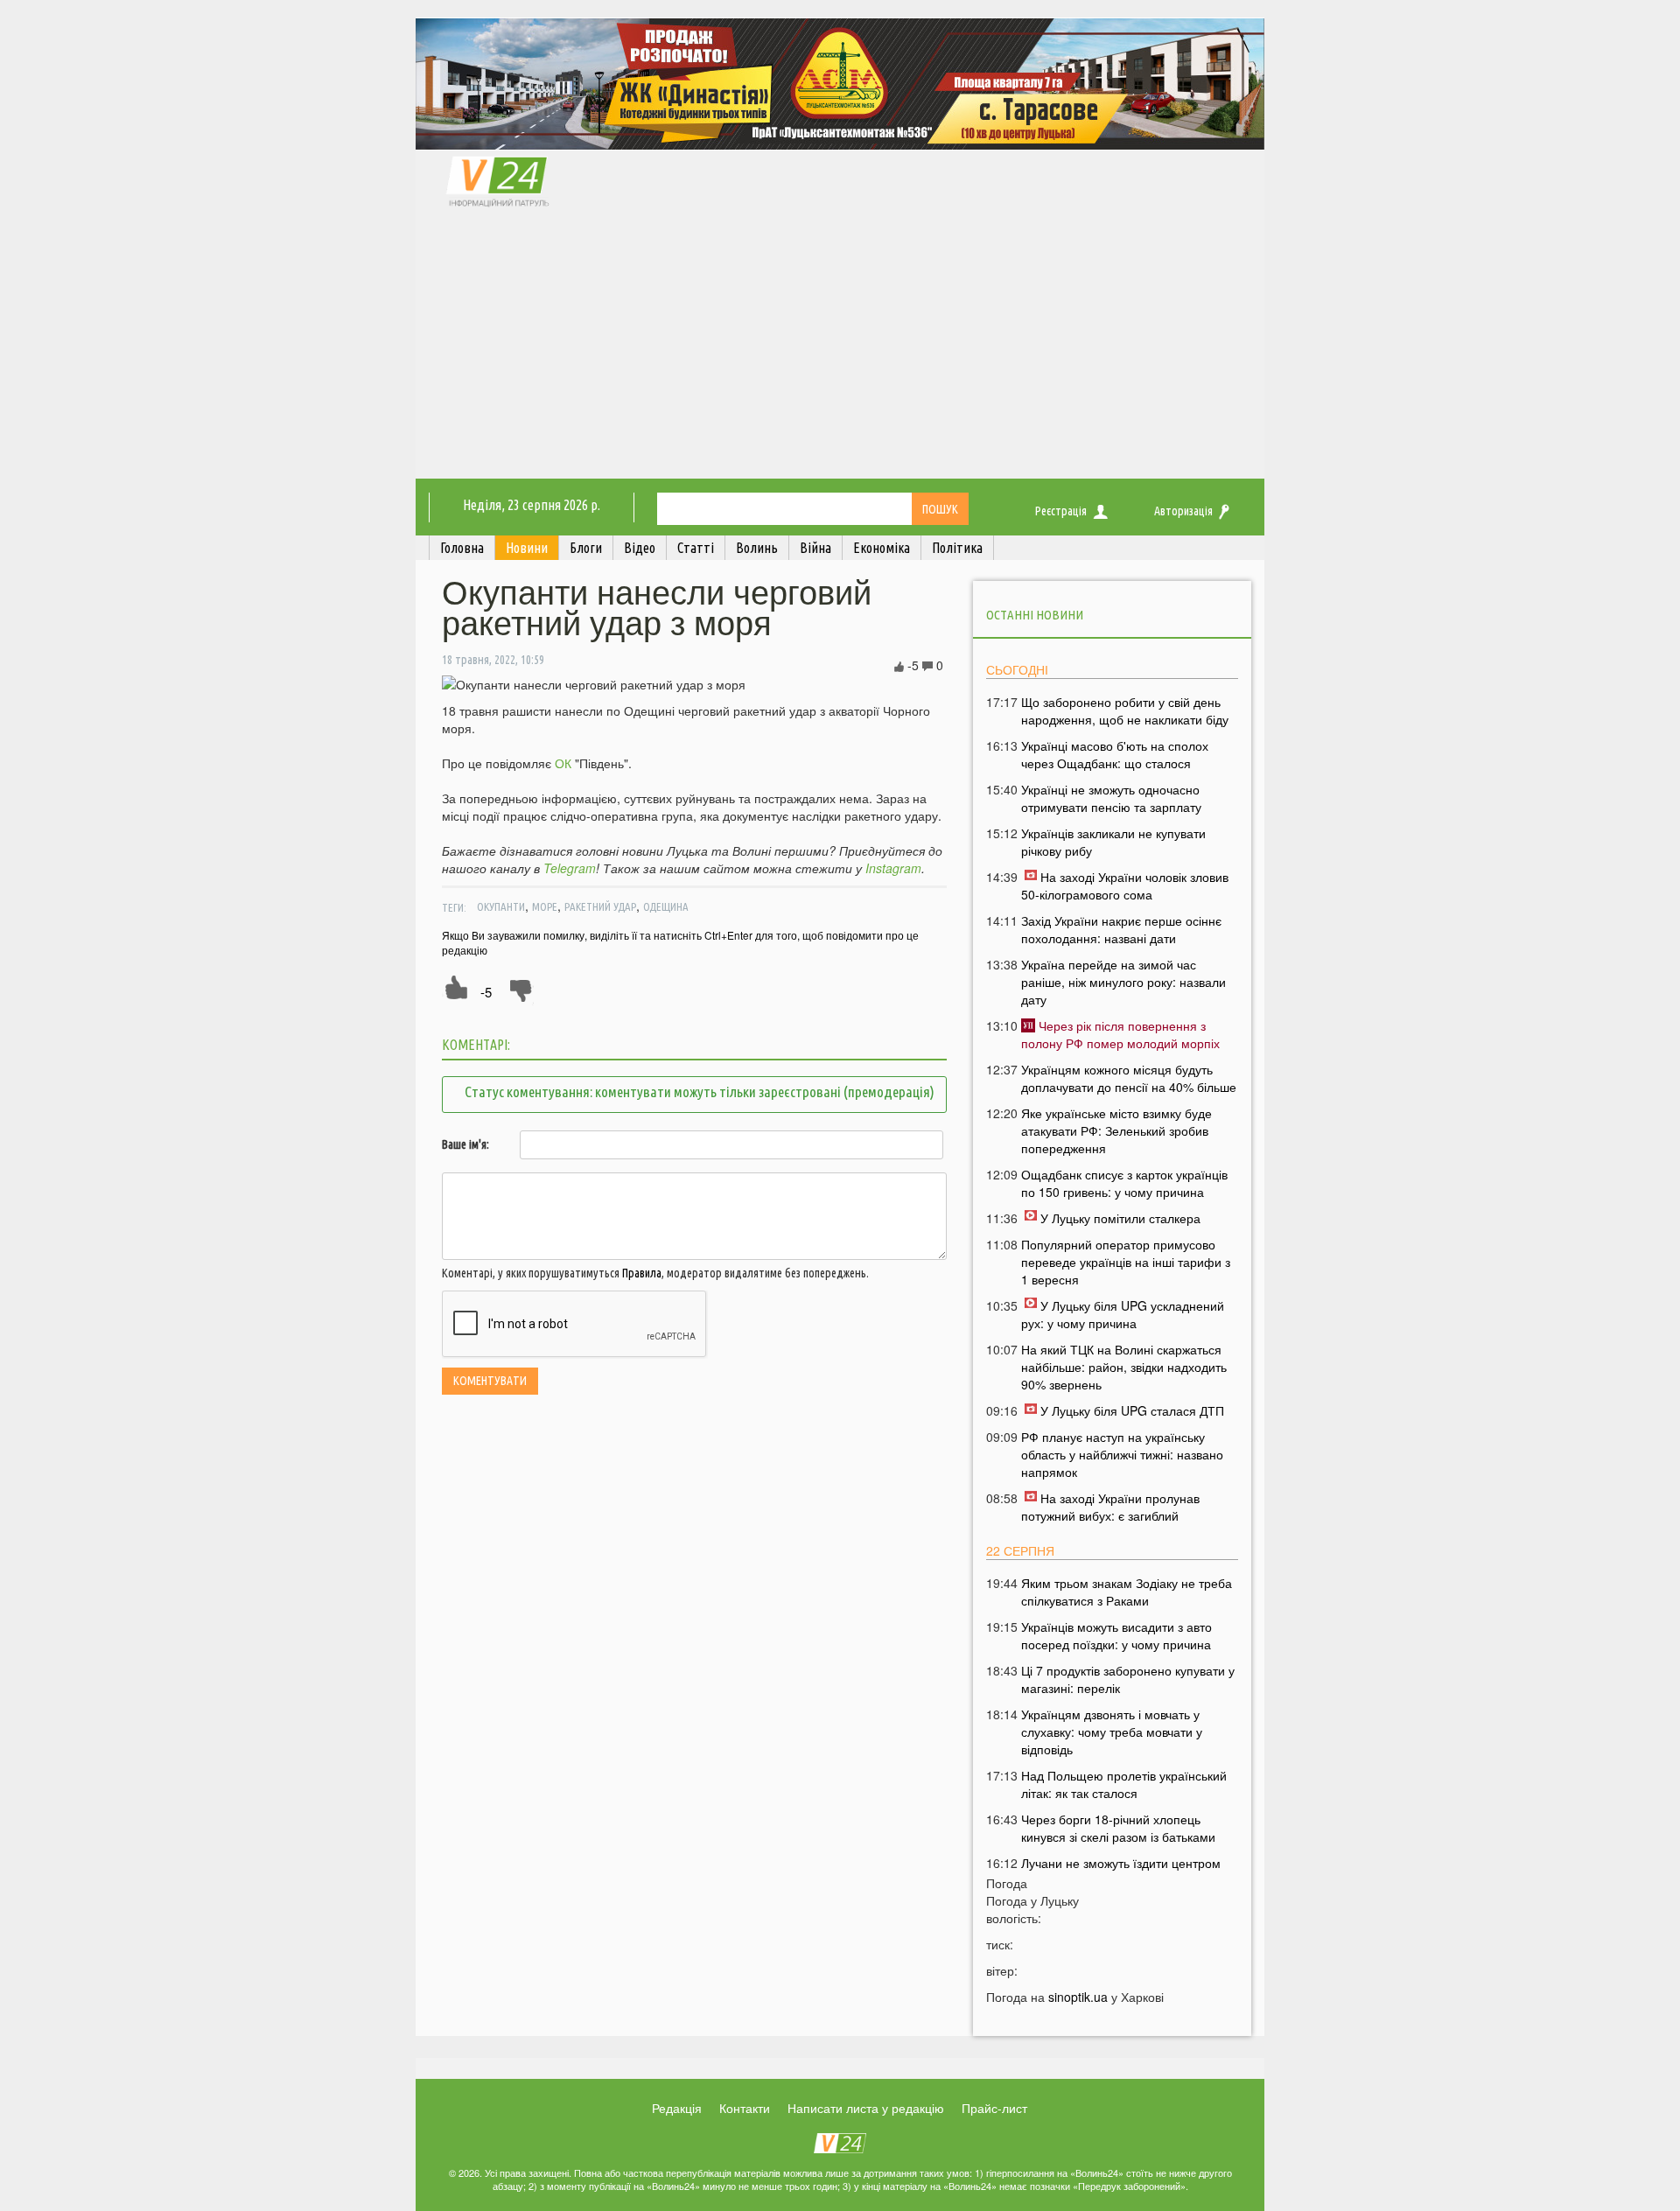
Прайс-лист (994, 2108)
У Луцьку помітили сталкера (1120, 1218)
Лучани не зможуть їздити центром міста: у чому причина (1121, 1872)
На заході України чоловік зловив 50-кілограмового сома (1125, 885)
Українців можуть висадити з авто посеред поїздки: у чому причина (1116, 1635)
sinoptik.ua (1078, 1997)
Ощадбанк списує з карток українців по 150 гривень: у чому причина (1124, 1183)
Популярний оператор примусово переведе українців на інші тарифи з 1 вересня (1126, 1262)
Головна (462, 548)
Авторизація (1183, 511)
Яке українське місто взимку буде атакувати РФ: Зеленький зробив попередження (1116, 1130)
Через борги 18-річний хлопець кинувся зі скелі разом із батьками (1118, 1828)
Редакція (677, 2108)
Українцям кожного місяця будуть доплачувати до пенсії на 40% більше (1129, 1078)
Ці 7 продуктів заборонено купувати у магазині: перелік (1128, 1679)
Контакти (745, 2108)
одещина (666, 906)
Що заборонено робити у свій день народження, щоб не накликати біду (1125, 710)
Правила (642, 1273)
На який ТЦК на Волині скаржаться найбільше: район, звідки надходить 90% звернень (1124, 1367)
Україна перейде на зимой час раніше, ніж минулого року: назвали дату (1123, 982)
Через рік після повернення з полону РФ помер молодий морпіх (1120, 1034)
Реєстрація (1061, 511)
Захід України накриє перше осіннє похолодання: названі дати (1121, 929)
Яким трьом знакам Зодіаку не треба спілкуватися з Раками (1127, 1592)
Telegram (570, 868)
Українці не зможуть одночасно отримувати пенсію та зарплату (1111, 798)
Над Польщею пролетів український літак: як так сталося (1124, 1784)
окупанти (501, 906)
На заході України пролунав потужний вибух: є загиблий (1110, 1507)
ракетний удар (600, 906)
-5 (486, 992)
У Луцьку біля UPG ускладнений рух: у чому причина (1123, 1314)
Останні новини (1035, 615)
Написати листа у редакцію (866, 2108)
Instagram (893, 868)
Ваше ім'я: (465, 1144)
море (545, 906)
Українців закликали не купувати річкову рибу (1113, 842)
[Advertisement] (840, 347)
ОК (563, 763)
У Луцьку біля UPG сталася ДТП (1132, 1410)
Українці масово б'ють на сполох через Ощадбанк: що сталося (1115, 754)
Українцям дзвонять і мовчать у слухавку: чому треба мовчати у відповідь (1112, 1732)
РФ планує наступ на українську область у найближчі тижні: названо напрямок (1122, 1454)
